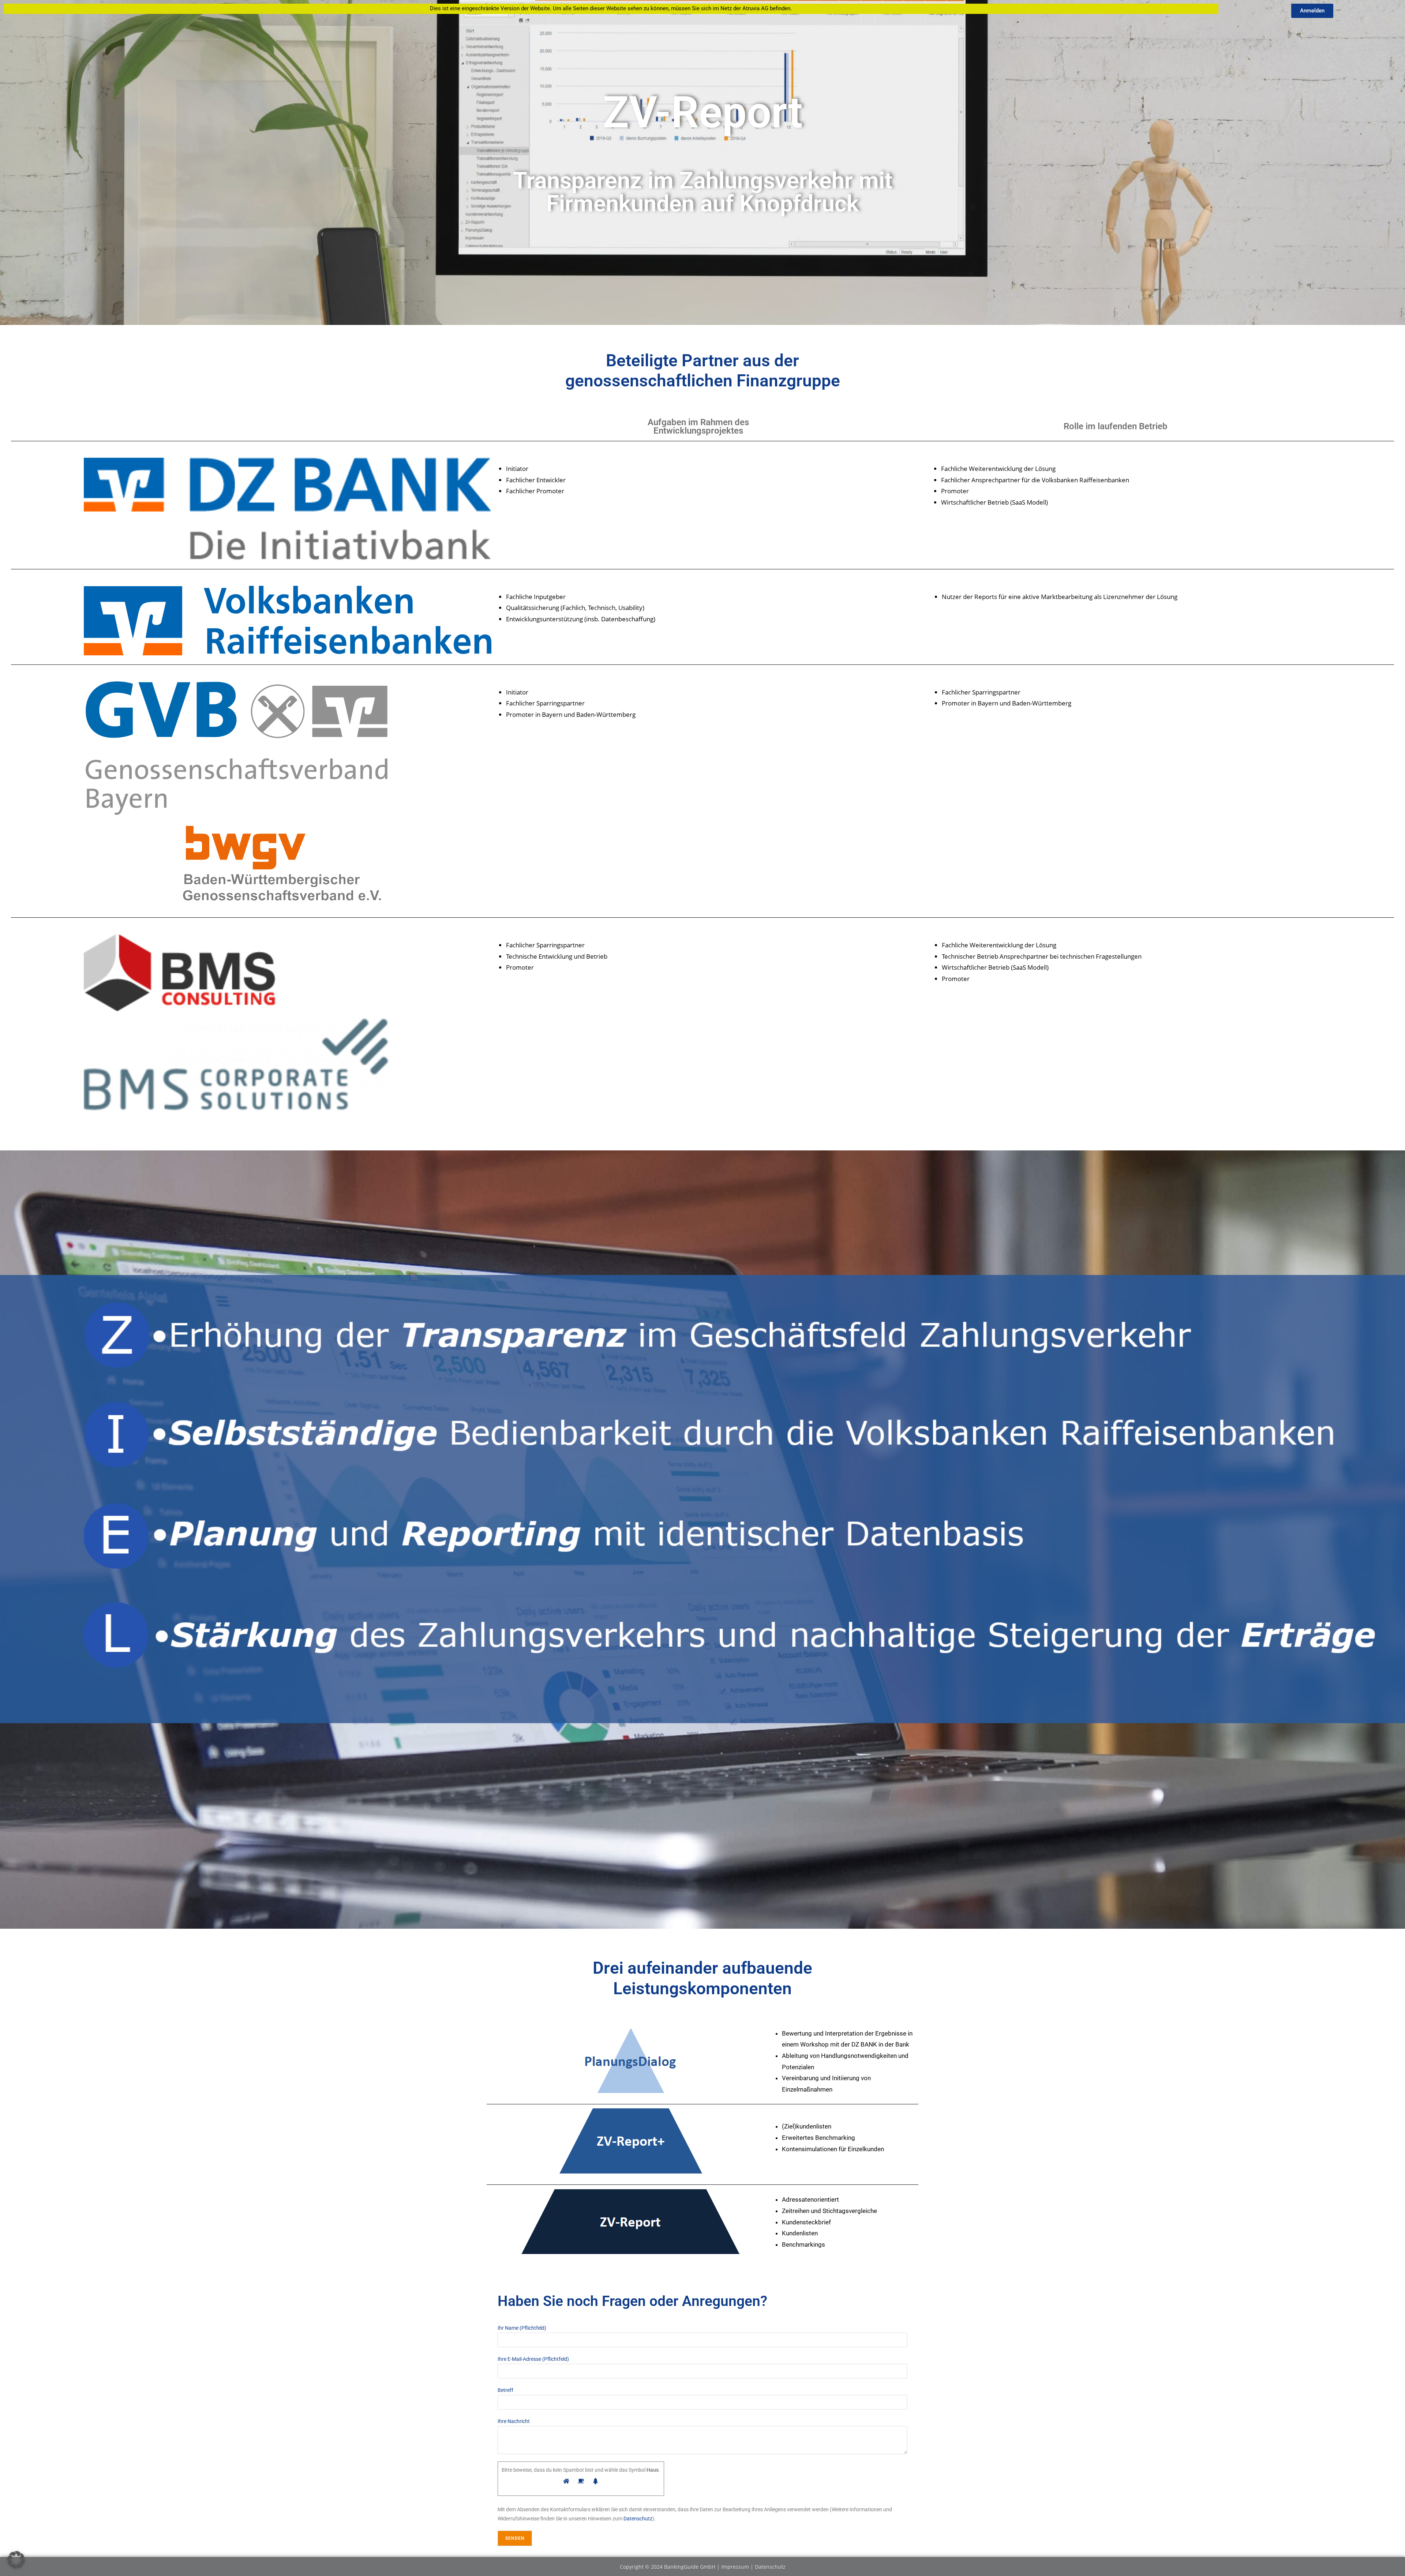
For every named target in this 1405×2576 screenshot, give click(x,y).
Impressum (736, 2567)
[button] (16, 2560)
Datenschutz (638, 2519)
